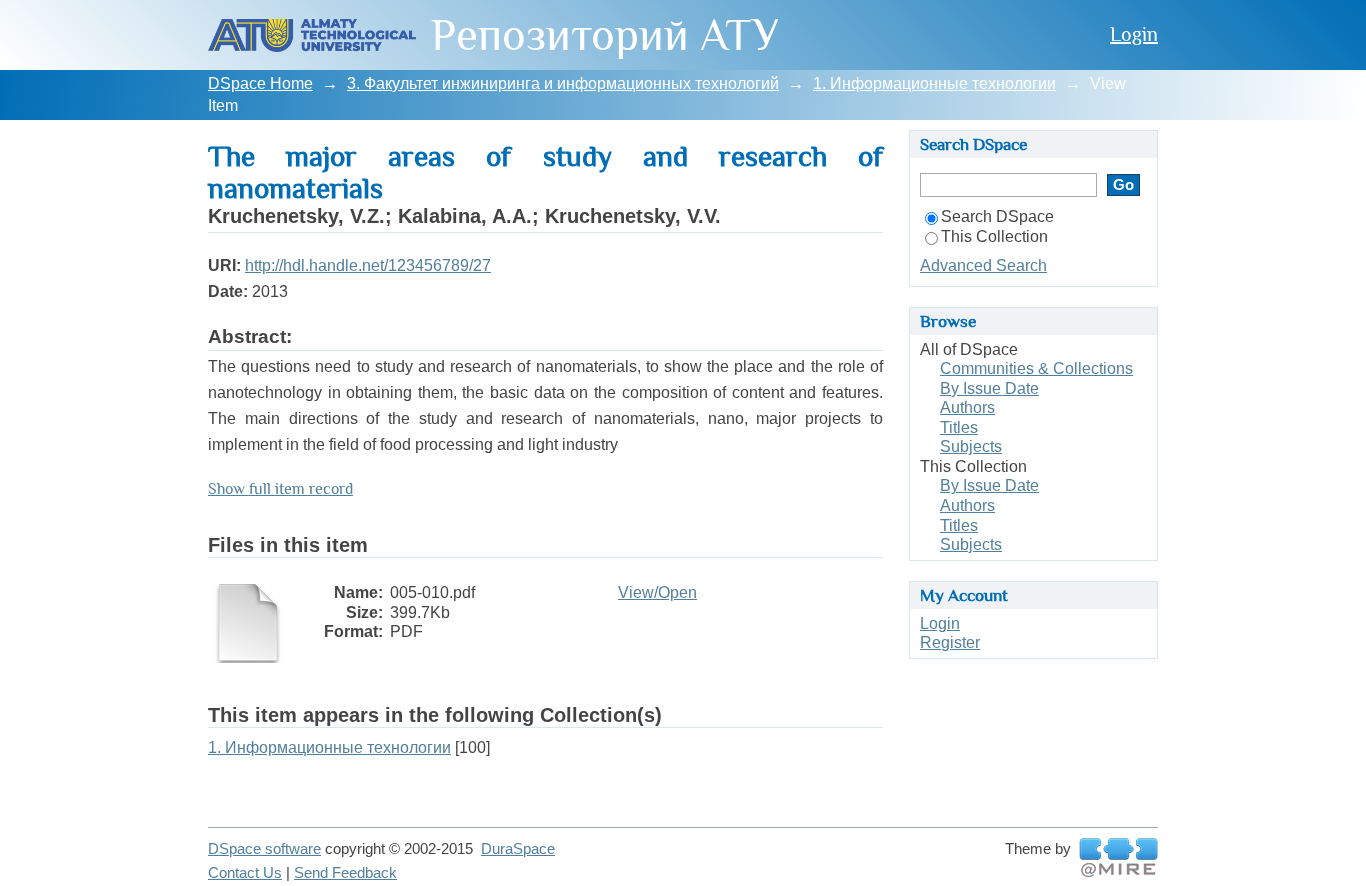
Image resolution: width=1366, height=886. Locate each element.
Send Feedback (345, 873)
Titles (959, 427)
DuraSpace (518, 849)
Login (1134, 34)
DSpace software (264, 849)
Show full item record (280, 489)
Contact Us (245, 873)
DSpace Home (260, 83)
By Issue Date (989, 388)
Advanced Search (983, 265)
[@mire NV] (1118, 858)
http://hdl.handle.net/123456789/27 (368, 265)
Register (950, 642)
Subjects (971, 446)
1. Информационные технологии (934, 83)
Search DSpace (997, 216)
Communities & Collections (1036, 368)
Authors (967, 407)
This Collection (994, 236)
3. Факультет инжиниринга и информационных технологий (563, 83)
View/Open (657, 592)
